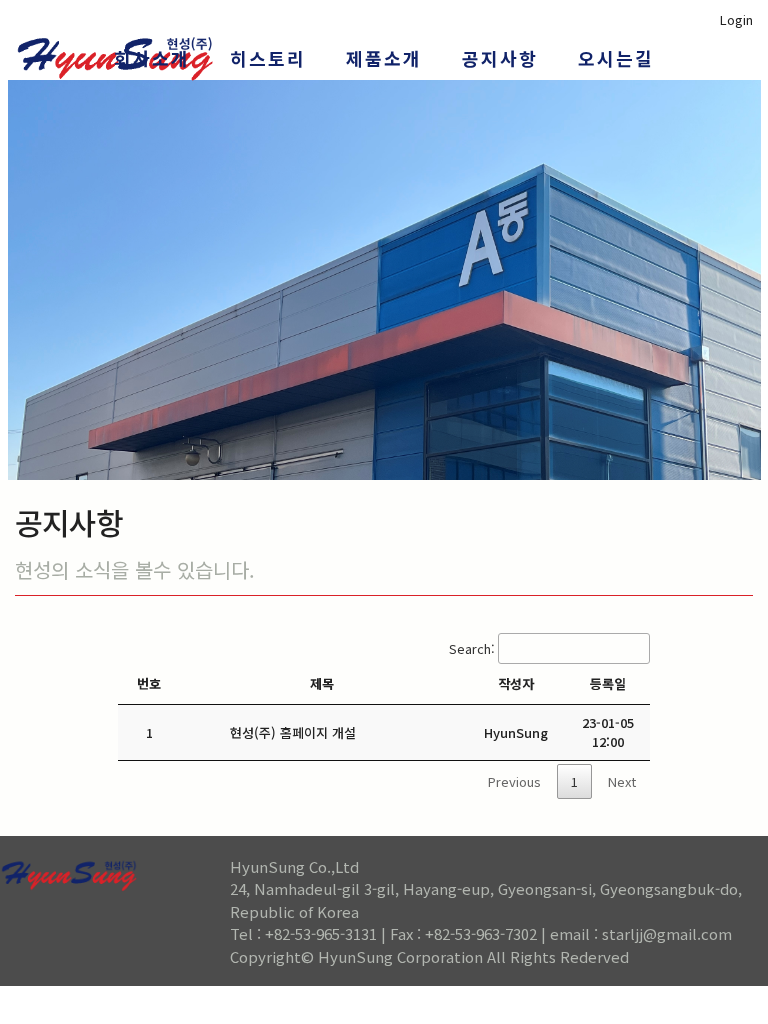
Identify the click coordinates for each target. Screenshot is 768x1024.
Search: (472, 648)
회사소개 (152, 58)
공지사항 (500, 58)
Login (736, 19)
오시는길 (616, 58)
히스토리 (268, 58)
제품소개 (384, 58)
